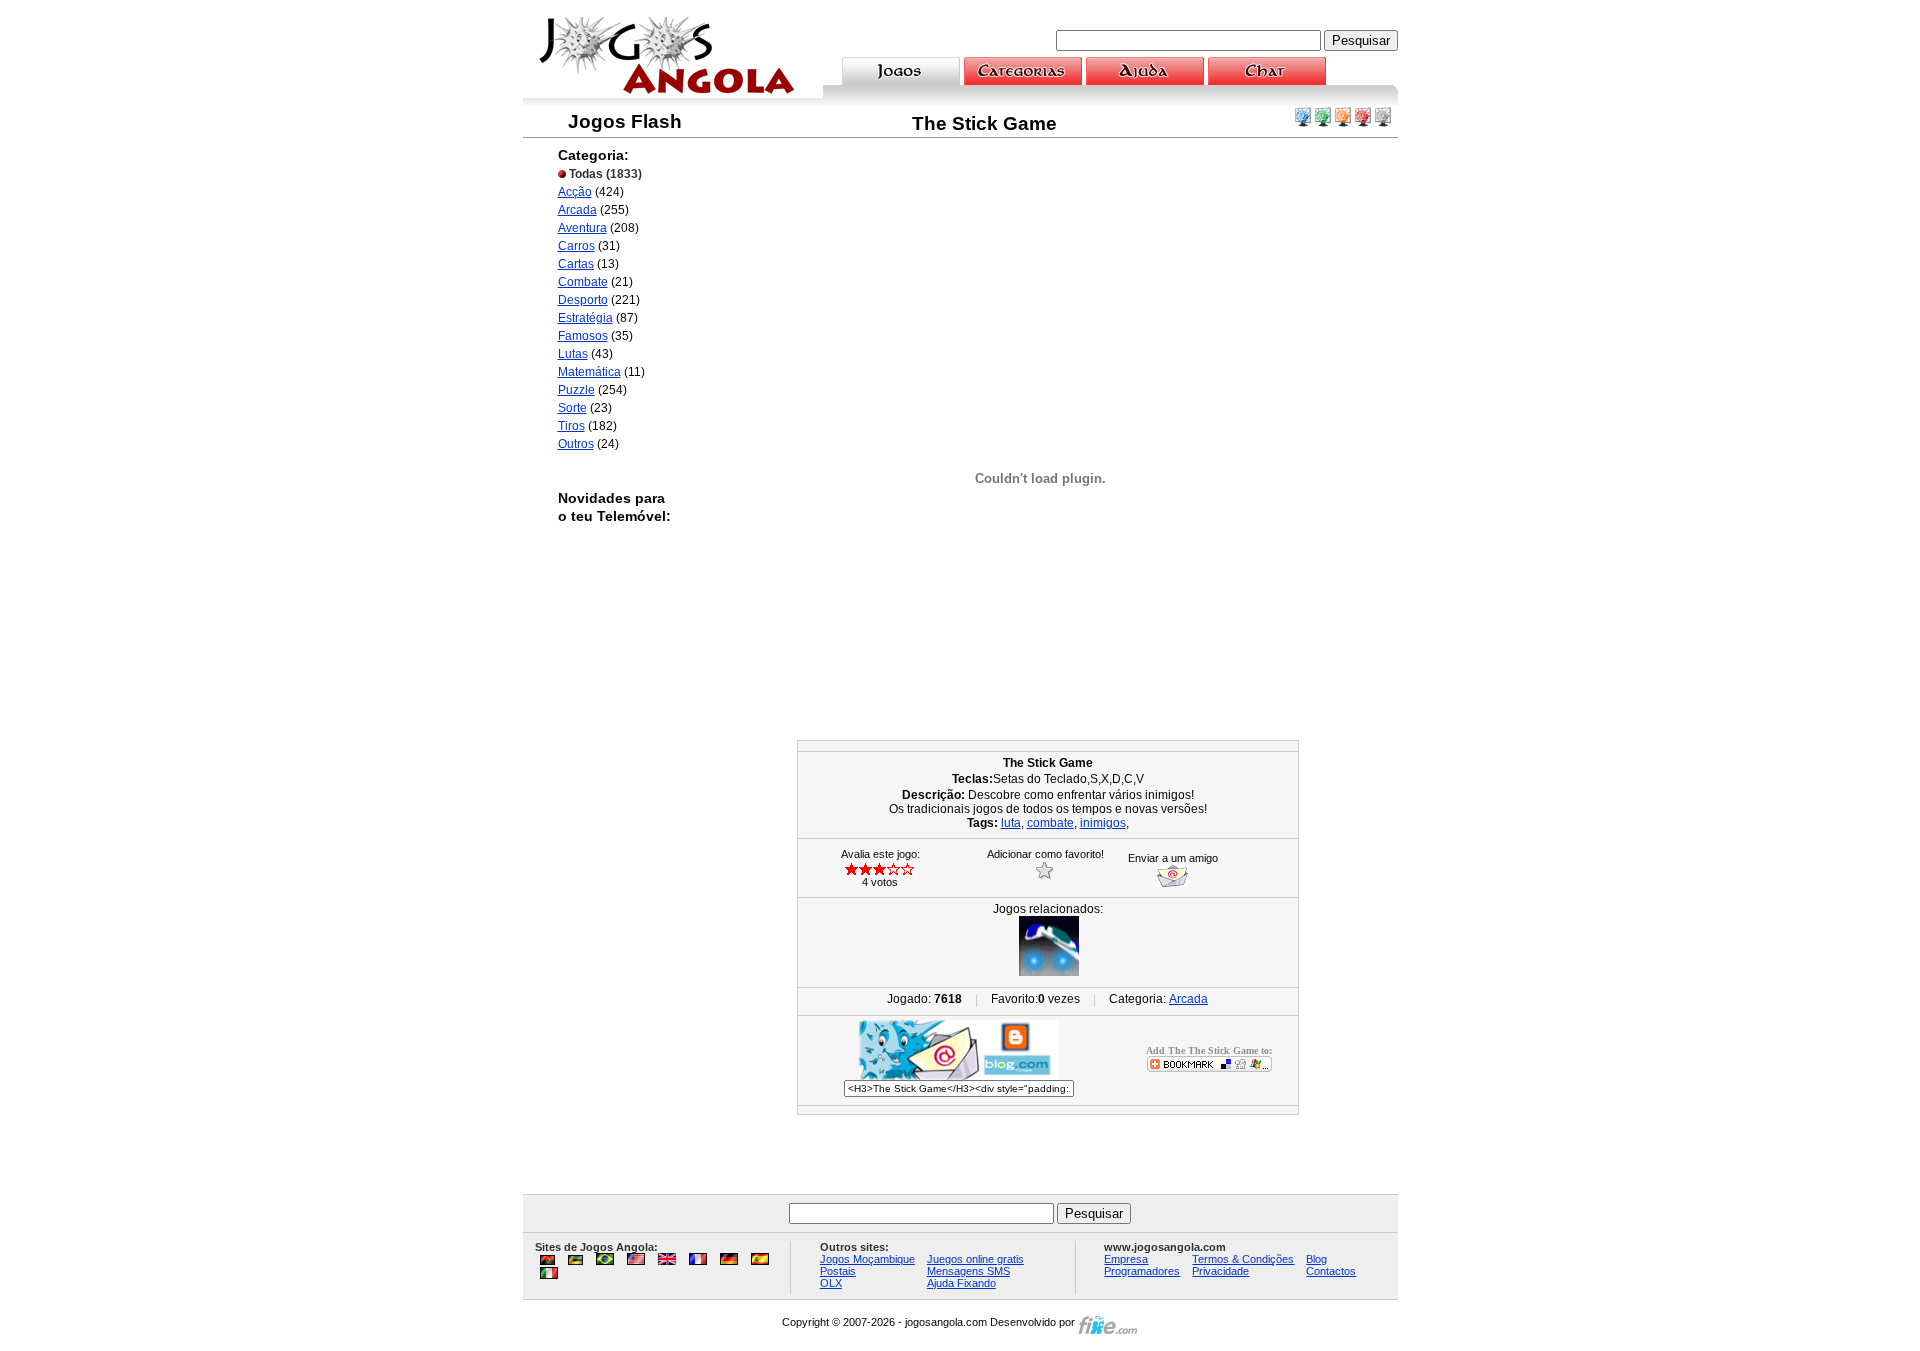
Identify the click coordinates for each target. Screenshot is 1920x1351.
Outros (576, 444)
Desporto (583, 300)
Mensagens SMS (968, 1271)
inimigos (1103, 823)
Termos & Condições (1243, 1259)
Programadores (1142, 1271)
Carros (576, 246)
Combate (583, 282)
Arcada (577, 210)
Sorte (572, 408)
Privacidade (1220, 1271)
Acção (575, 192)
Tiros (571, 426)
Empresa (1126, 1259)
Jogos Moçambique (867, 1259)
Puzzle (576, 390)
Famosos (583, 336)
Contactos (1331, 1271)
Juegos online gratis (975, 1259)
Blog (1316, 1259)
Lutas (573, 354)
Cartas (576, 264)
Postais (838, 1271)
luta (1011, 823)
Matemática (589, 372)
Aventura (582, 228)
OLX (831, 1283)
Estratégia (585, 318)
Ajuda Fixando (961, 1283)
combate (1050, 823)
